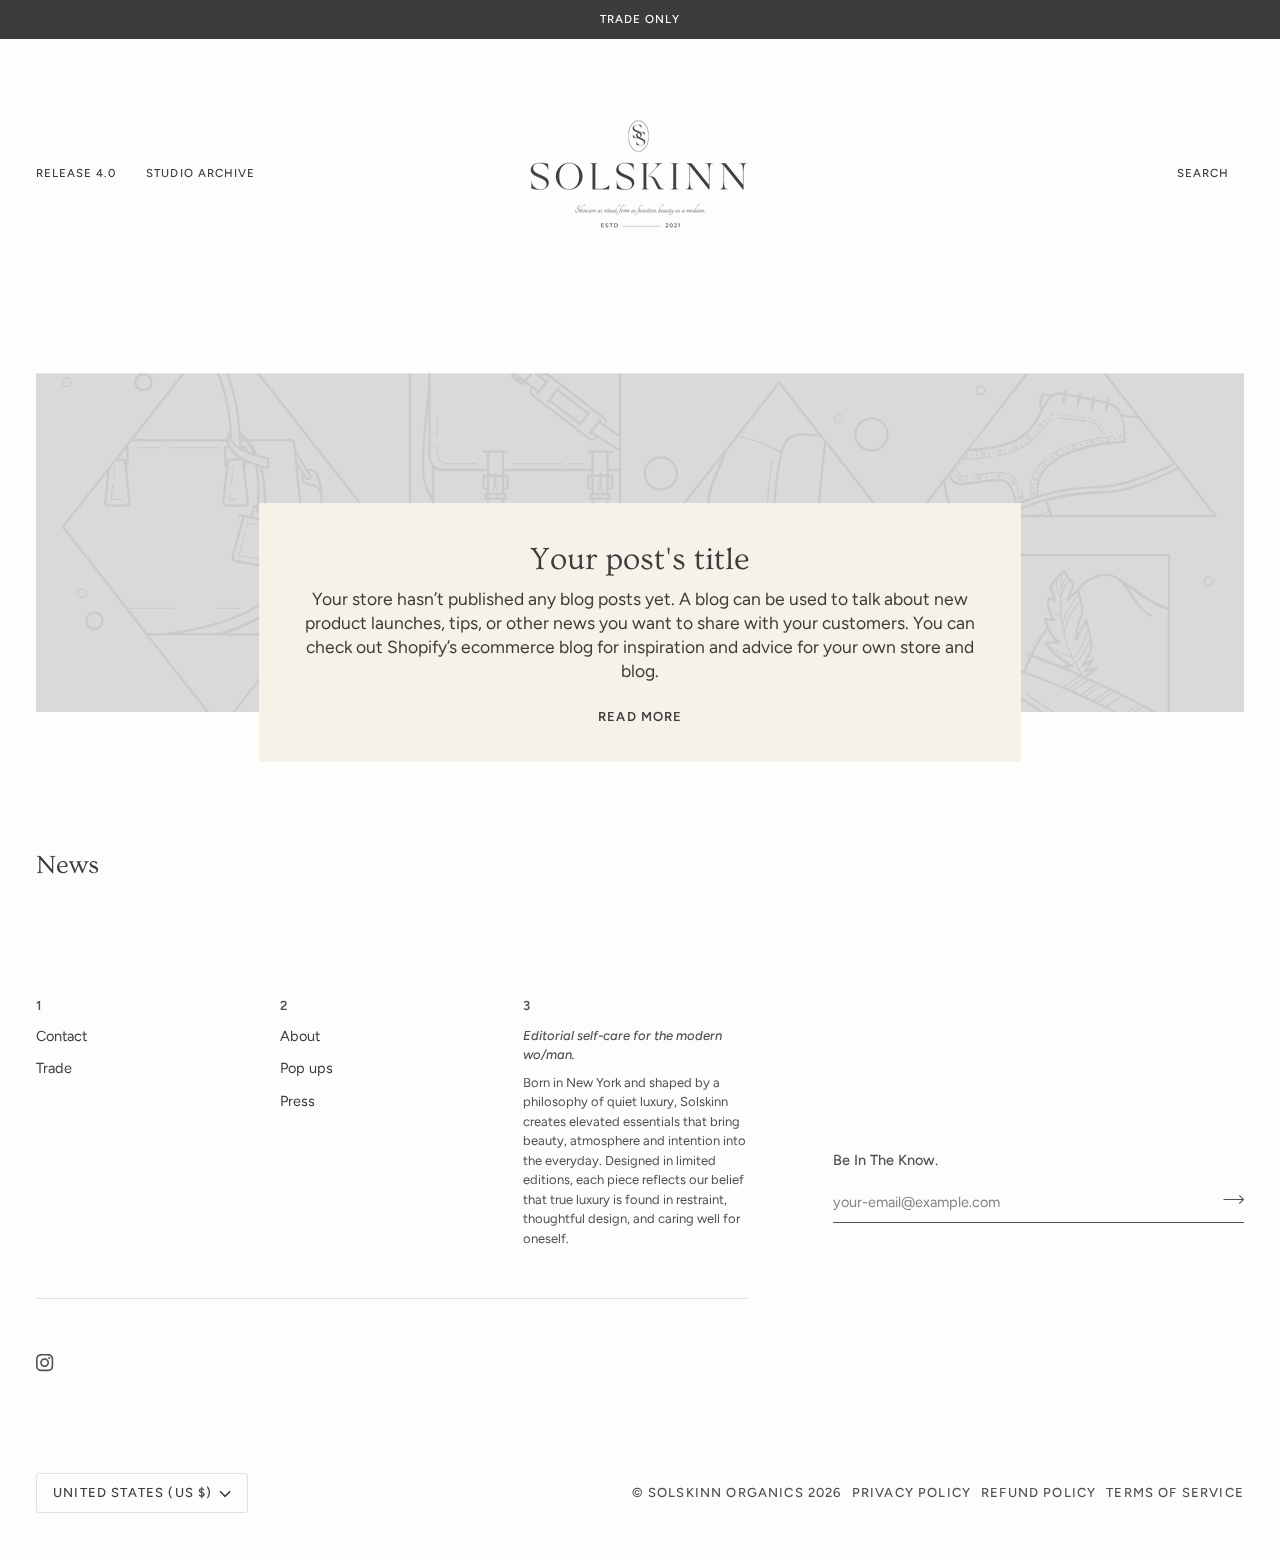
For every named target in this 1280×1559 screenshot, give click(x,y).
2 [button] (284, 1005)
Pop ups (306, 1068)
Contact (61, 1036)
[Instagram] (45, 1363)
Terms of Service (1175, 1492)
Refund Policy (1038, 1492)
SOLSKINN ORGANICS (726, 1492)
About (300, 1036)
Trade (54, 1068)
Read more (640, 716)
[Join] (1227, 1200)
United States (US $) (132, 1492)
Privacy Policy (911, 1492)
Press (297, 1101)
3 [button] (527, 1005)
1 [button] (39, 1005)
